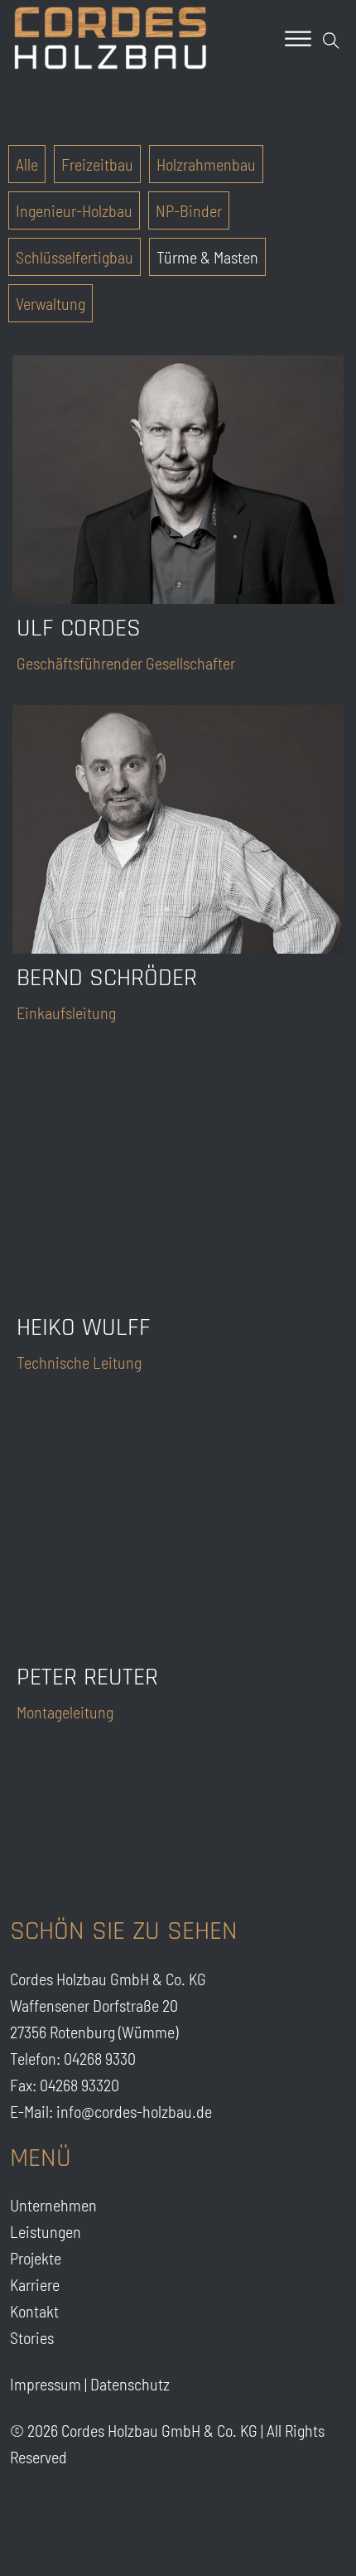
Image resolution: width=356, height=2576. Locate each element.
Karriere (35, 2284)
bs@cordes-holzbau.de (228, 843)
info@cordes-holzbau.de (134, 2111)
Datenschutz (130, 2384)
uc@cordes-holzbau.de (228, 509)
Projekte (36, 2258)
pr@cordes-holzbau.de (227, 1542)
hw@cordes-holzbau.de (230, 1192)
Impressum (46, 2384)
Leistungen (46, 2231)
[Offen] (298, 39)
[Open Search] (331, 41)
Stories (32, 2337)
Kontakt (34, 2311)
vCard (309, 549)
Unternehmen (53, 2205)
